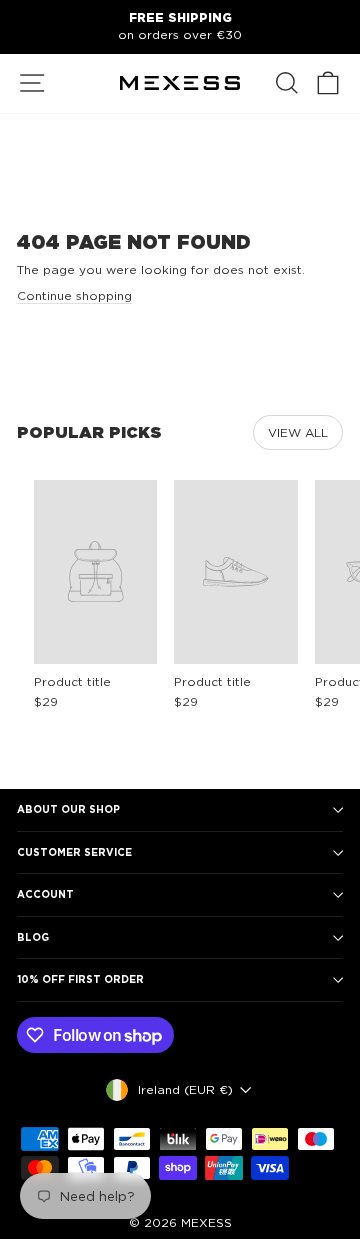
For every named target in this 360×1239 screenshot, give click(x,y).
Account (45, 894)
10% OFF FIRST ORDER (80, 979)
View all (298, 432)
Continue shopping (74, 295)
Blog (33, 937)
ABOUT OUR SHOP (68, 809)
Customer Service (74, 852)
